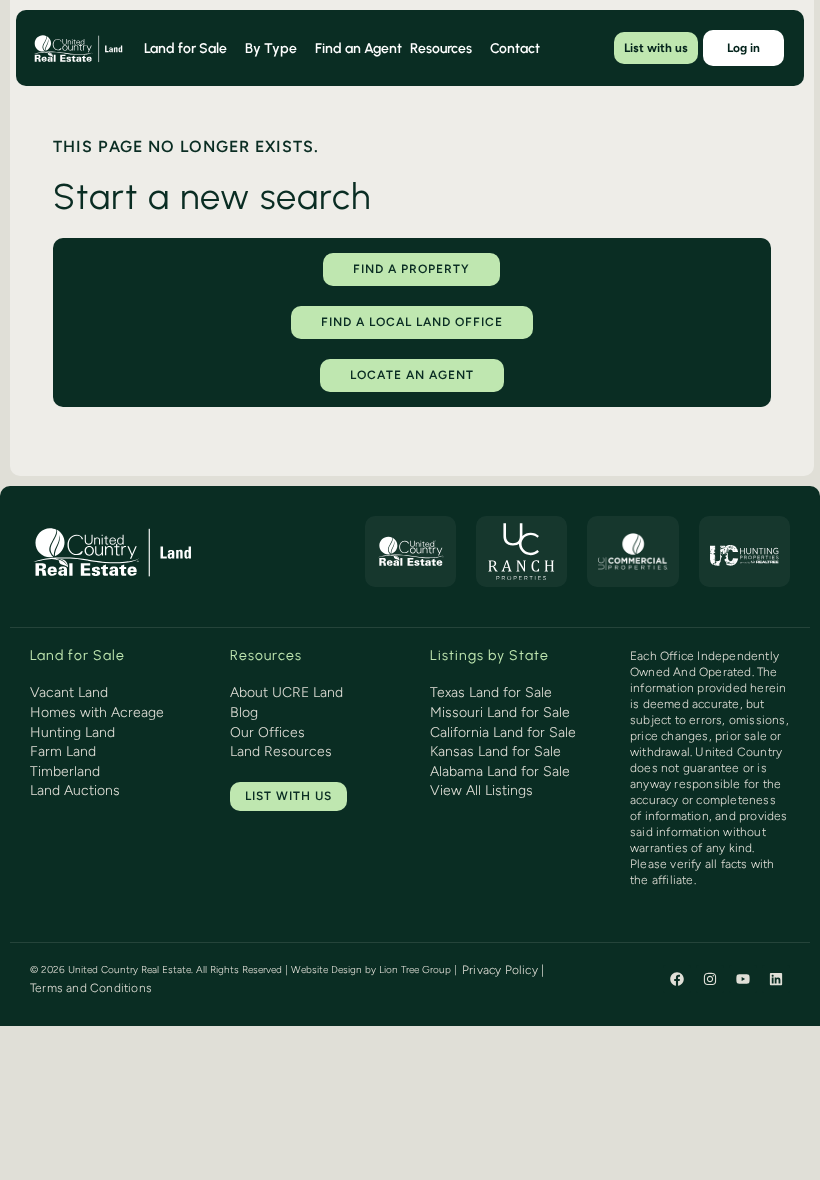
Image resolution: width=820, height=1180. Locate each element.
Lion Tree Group (415, 969)
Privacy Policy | (503, 970)
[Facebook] (677, 979)
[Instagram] (710, 979)
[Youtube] (743, 979)
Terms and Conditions (91, 988)
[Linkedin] (776, 979)
